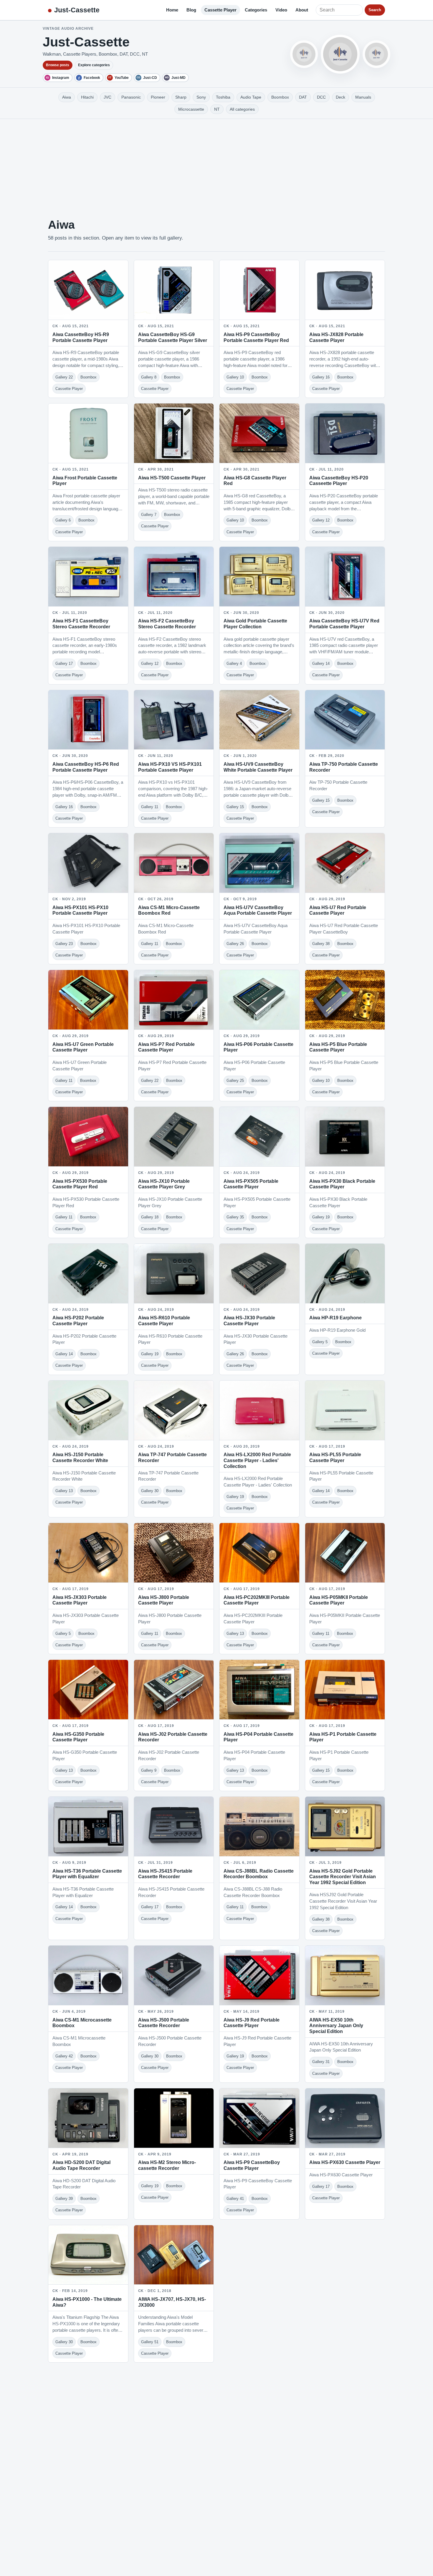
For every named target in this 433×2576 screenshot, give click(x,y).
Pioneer (158, 97)
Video (281, 10)
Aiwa (67, 97)
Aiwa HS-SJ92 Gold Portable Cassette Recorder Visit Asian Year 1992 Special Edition (343, 1877)
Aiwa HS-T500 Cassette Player (172, 478)
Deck (341, 97)
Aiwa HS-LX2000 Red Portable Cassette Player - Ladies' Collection (257, 1460)
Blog (191, 10)
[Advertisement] (216, 163)
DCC (321, 97)
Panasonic (131, 97)
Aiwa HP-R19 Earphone (336, 1318)
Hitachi (87, 97)
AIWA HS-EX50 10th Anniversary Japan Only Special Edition (336, 2026)
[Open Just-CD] (304, 54)
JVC (108, 97)
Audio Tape (251, 97)
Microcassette (191, 109)
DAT (303, 97)
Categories (256, 10)
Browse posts (58, 65)
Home (172, 10)
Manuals (363, 97)
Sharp (181, 97)
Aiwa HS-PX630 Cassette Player (345, 2162)
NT (217, 109)
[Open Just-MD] (376, 54)
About (302, 10)
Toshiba (223, 97)
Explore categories (94, 65)
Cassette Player (220, 10)
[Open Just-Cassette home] (340, 54)
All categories (242, 109)
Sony (201, 97)
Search (375, 10)
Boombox (280, 97)
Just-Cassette (77, 10)
